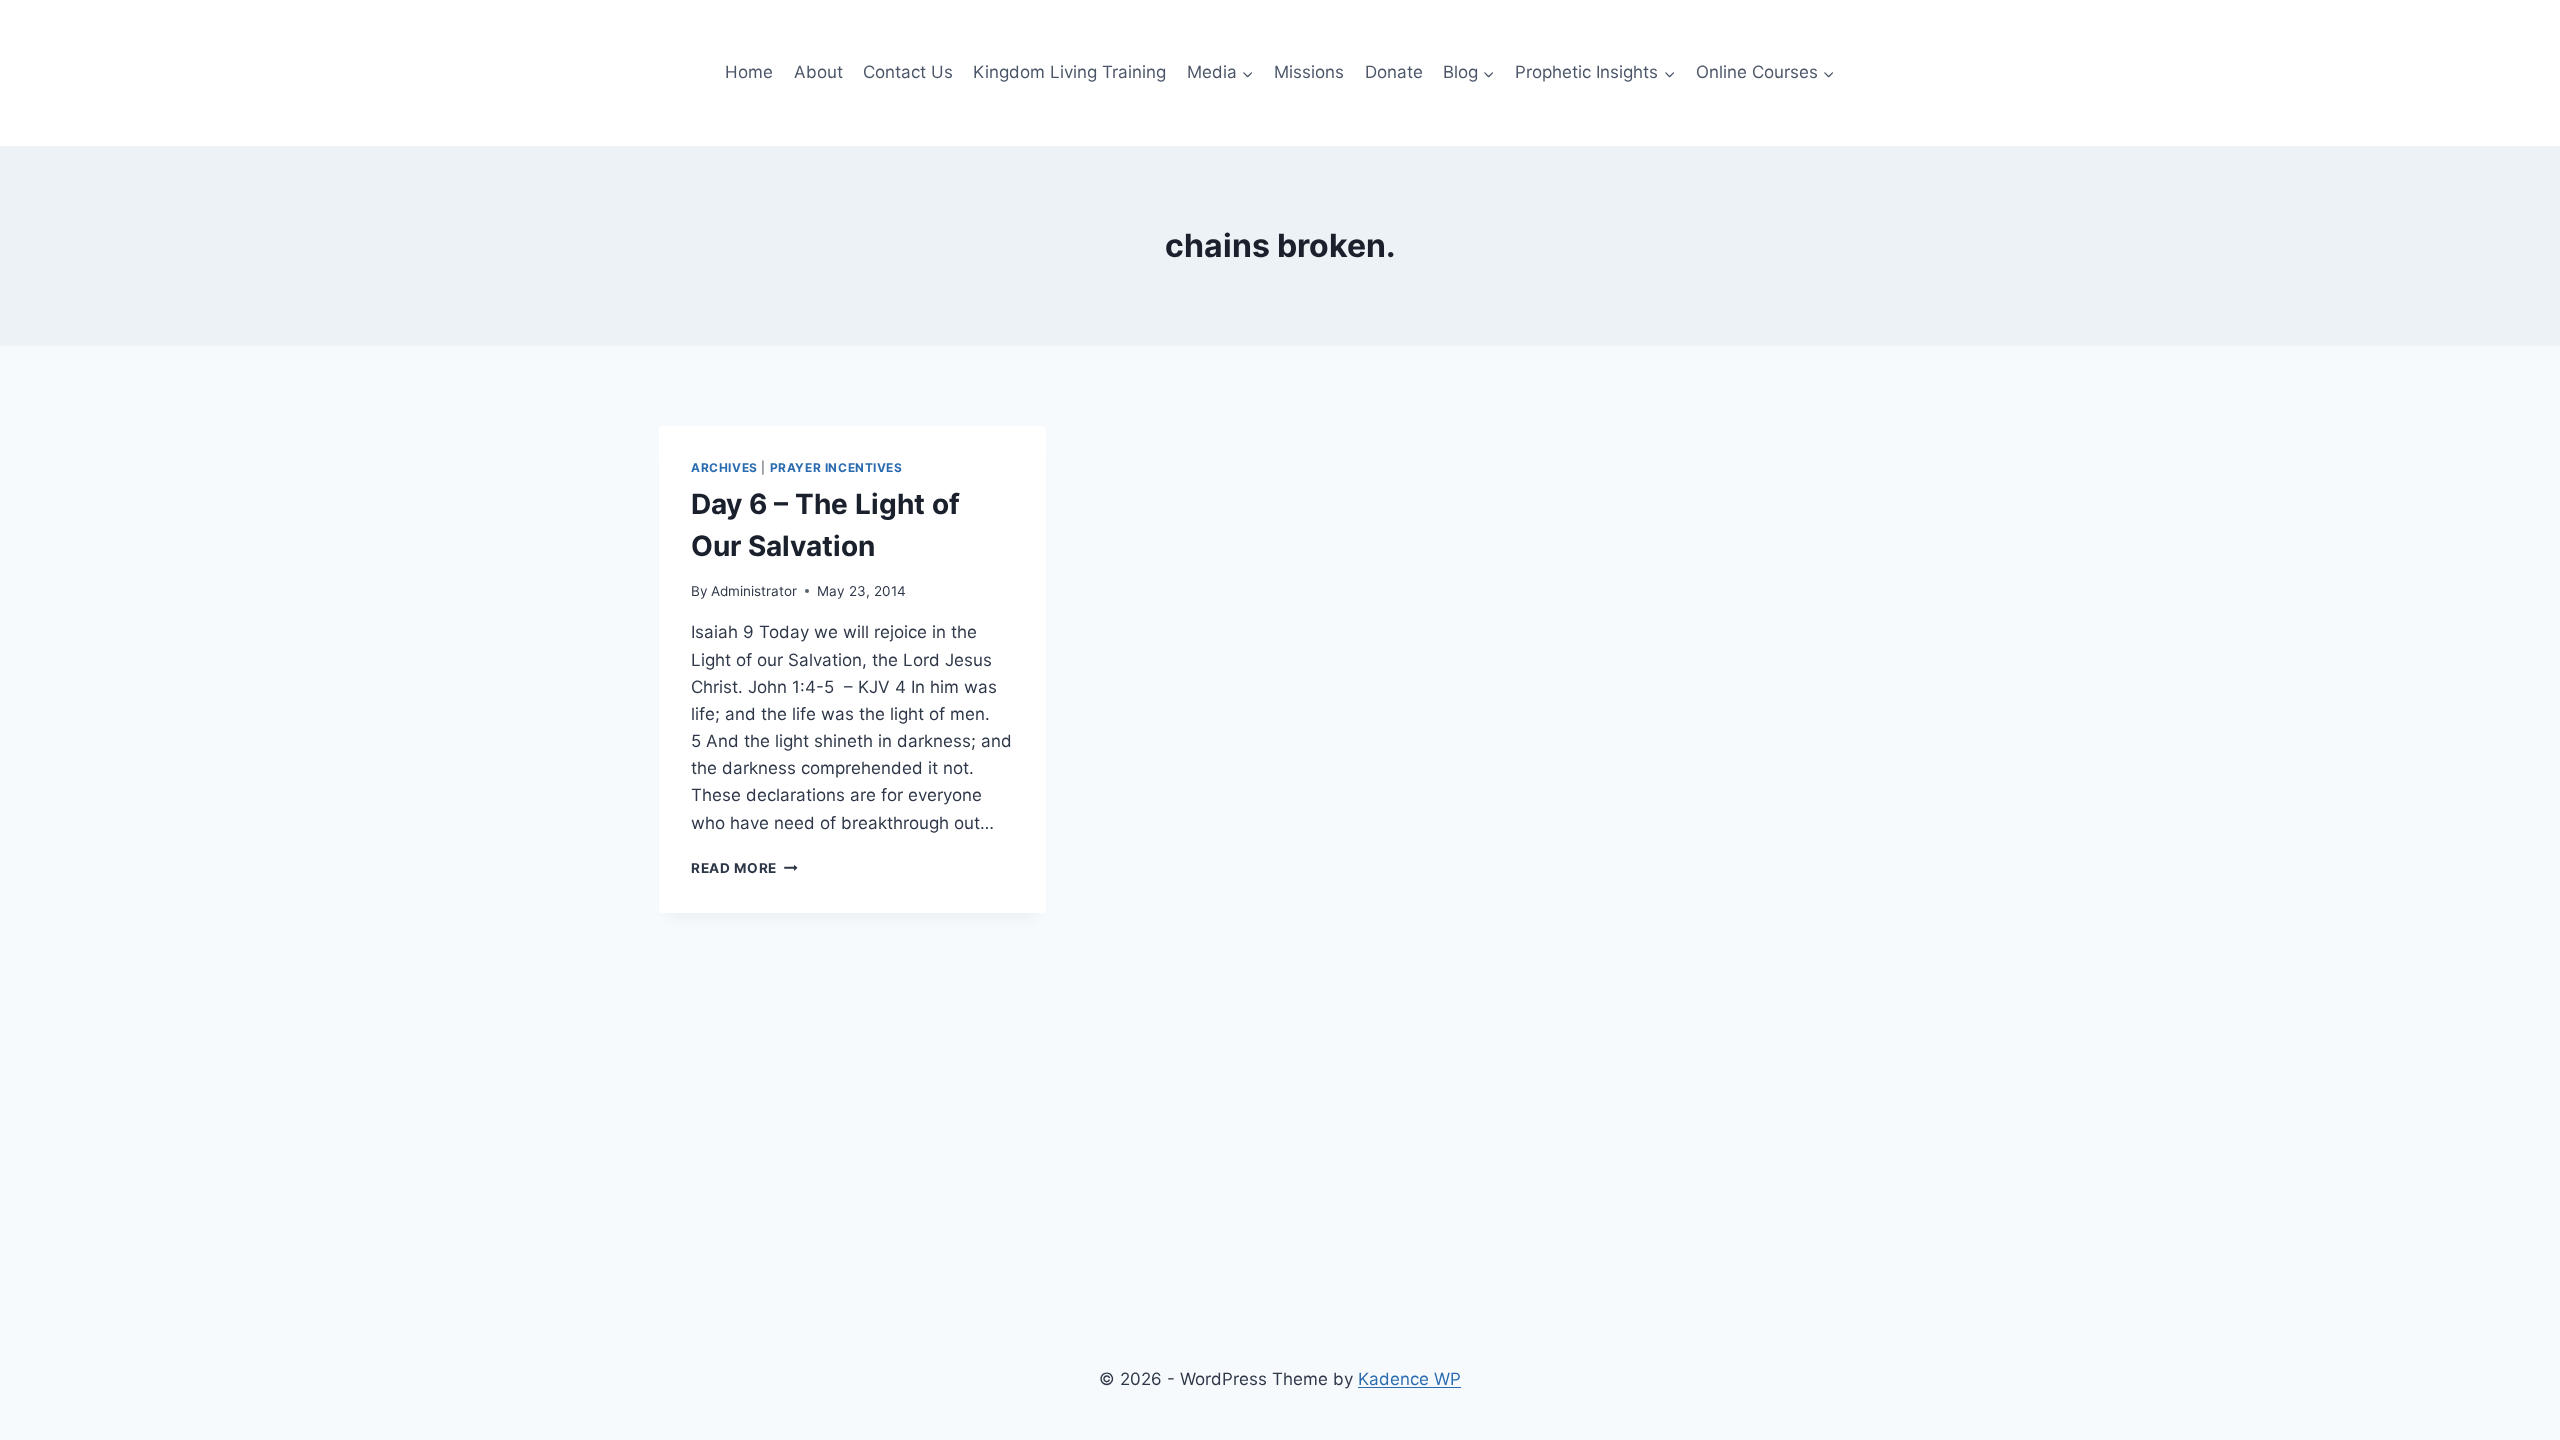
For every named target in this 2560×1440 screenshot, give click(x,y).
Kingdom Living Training (1069, 72)
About (818, 72)
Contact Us (908, 72)
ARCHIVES (724, 467)
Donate (1394, 72)
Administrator (754, 591)
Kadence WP (1409, 1379)
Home (749, 72)
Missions (1309, 72)
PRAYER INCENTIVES (836, 467)
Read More (744, 868)
